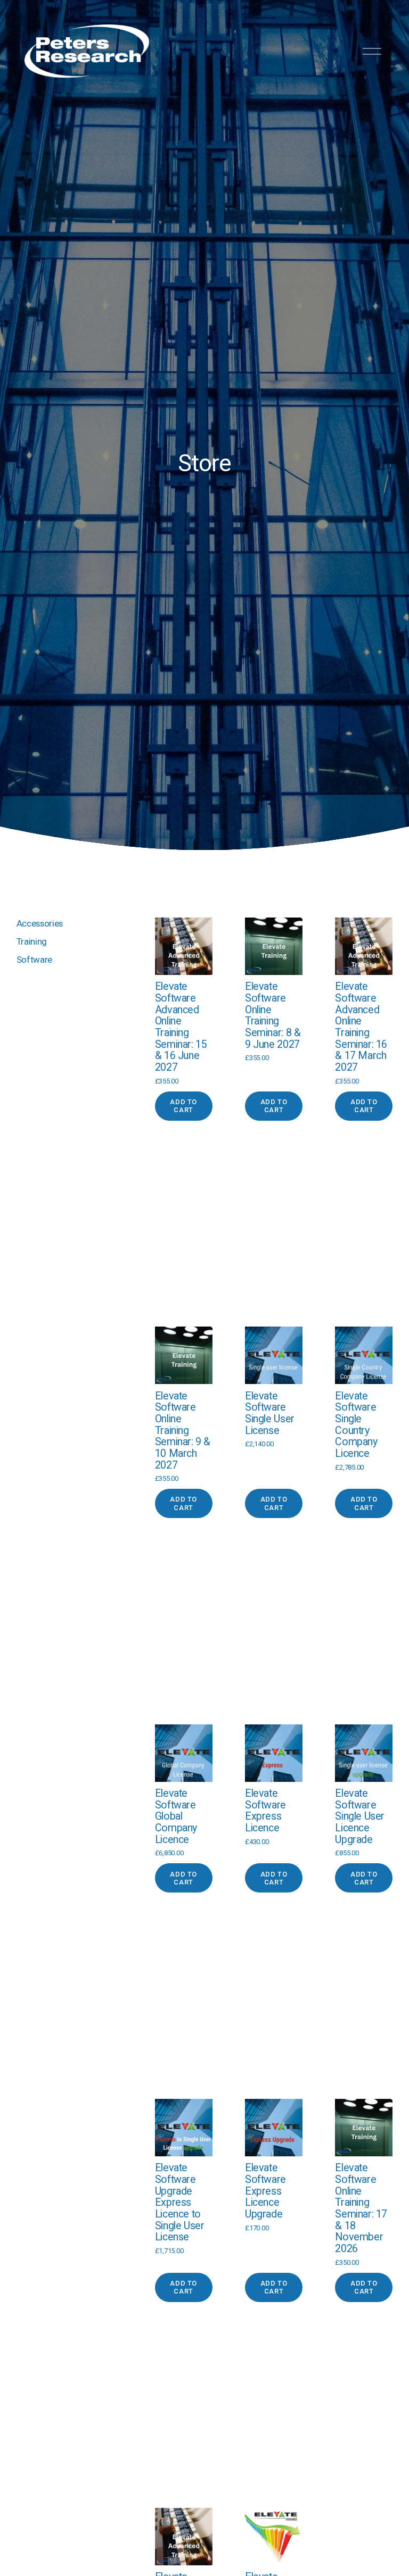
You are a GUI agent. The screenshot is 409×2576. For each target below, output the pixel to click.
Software (34, 960)
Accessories (40, 923)
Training (32, 941)
